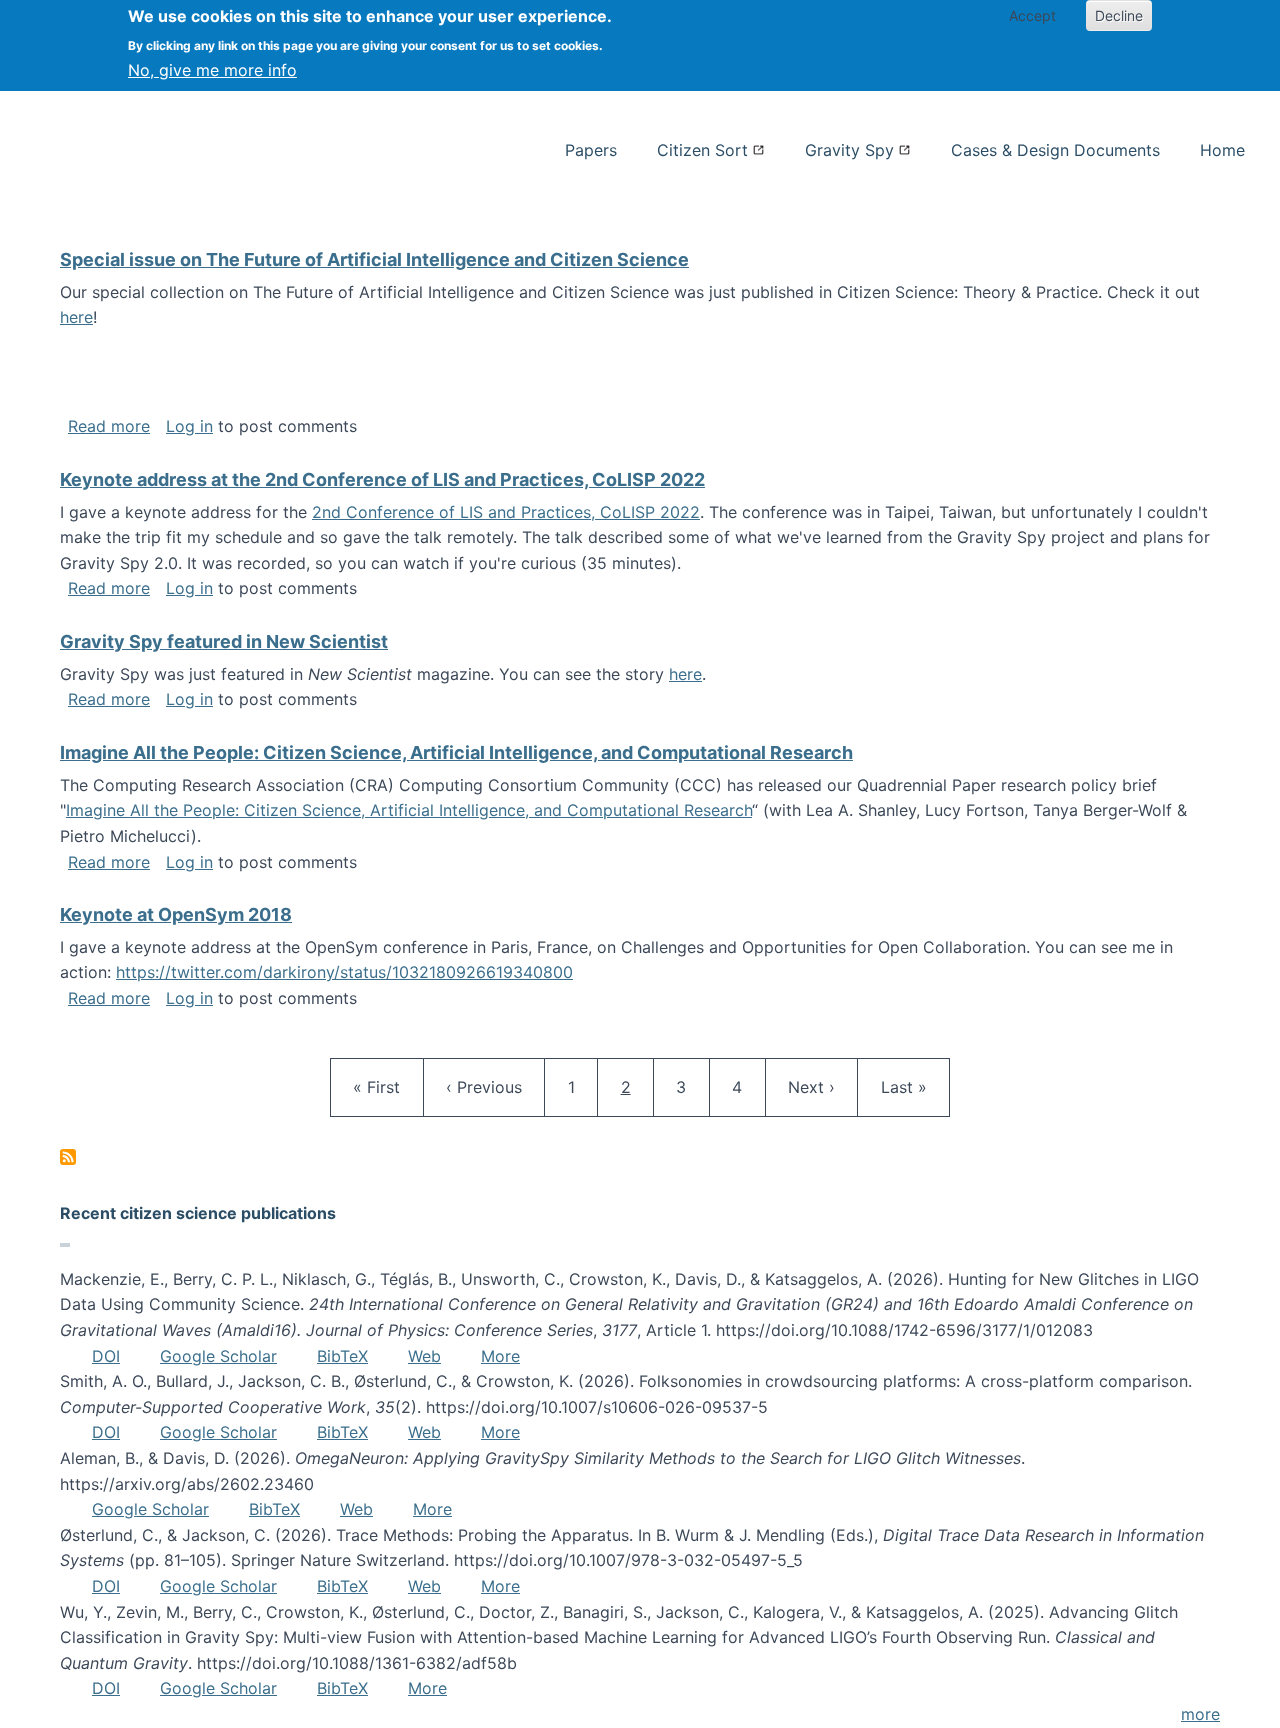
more (1200, 1714)
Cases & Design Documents (1055, 150)
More (500, 1356)
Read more (109, 426)
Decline (1119, 15)
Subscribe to (68, 1157)
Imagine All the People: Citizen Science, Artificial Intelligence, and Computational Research (409, 810)
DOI (106, 1356)
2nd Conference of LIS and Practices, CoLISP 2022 (506, 512)
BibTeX (342, 1356)
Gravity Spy (849, 150)
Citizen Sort (702, 150)
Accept (1032, 15)
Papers (591, 150)
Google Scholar (218, 1356)
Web (424, 1356)
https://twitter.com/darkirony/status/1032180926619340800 (344, 972)
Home (1222, 150)
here (76, 317)
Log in (189, 426)
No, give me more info (212, 70)
